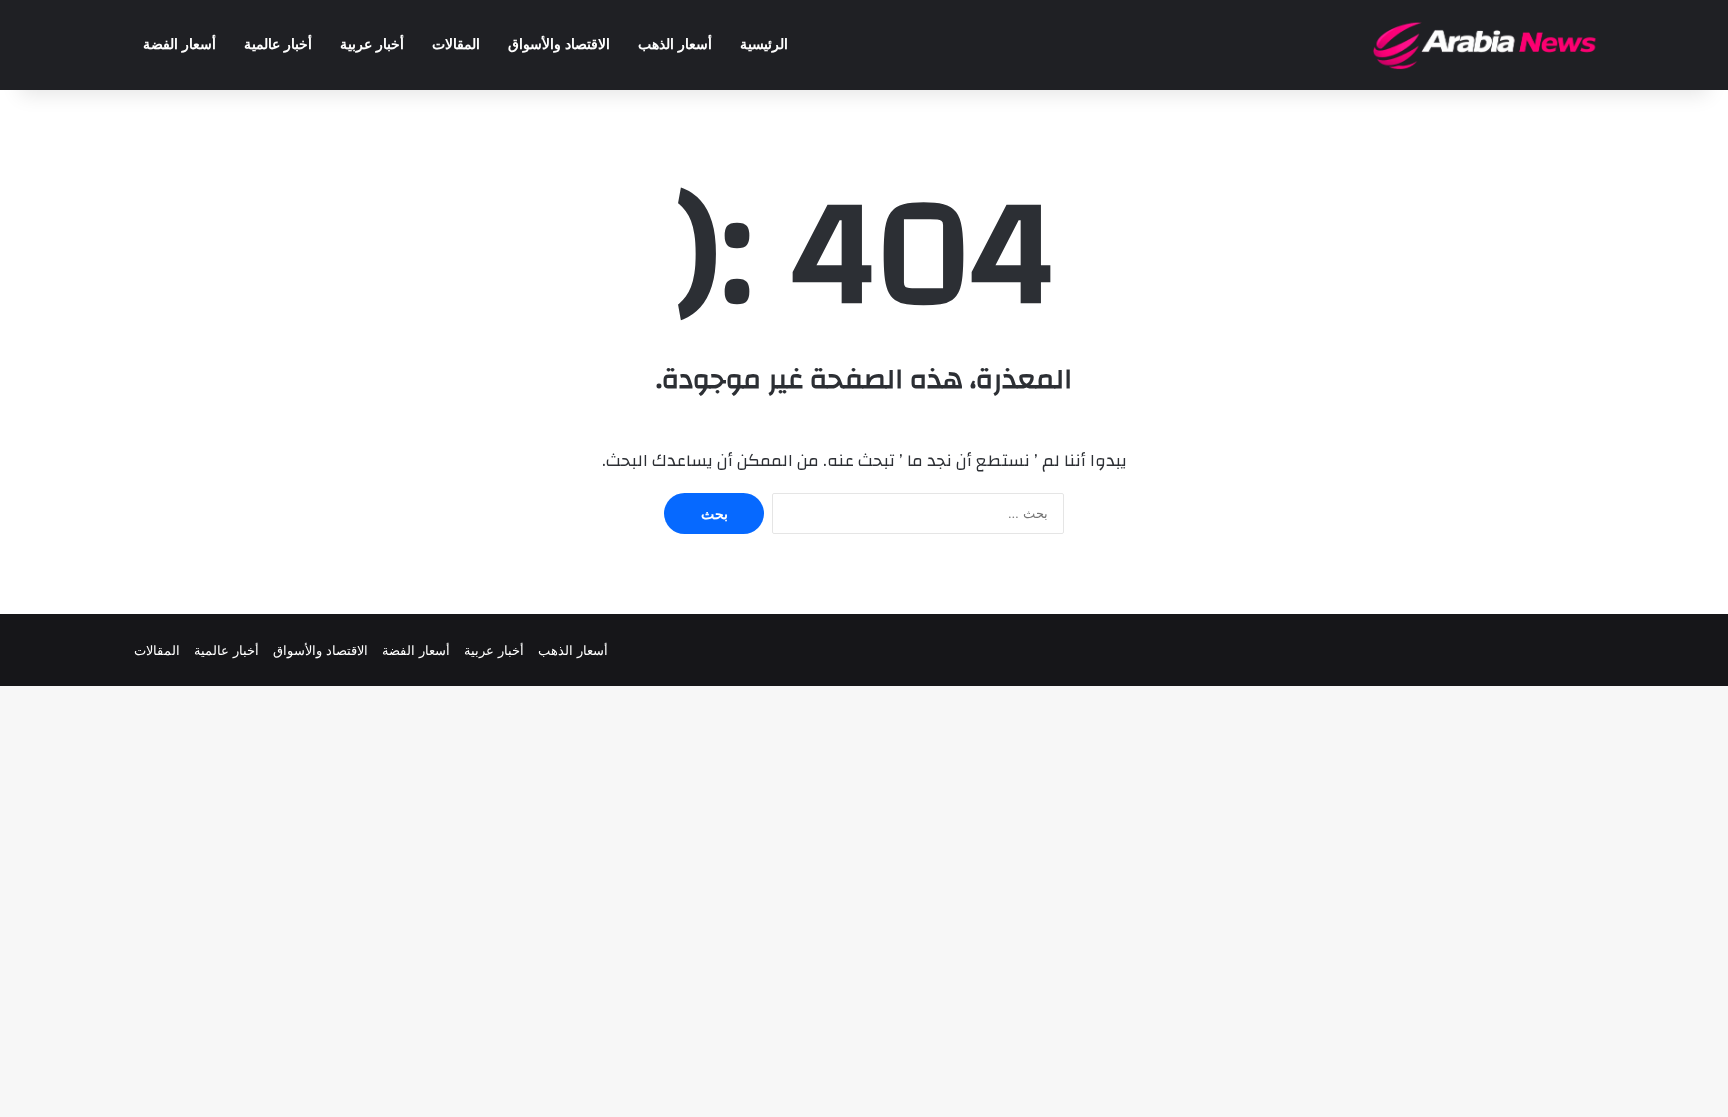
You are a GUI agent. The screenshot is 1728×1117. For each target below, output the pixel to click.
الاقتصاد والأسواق (559, 44)
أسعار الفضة (179, 44)
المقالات (456, 44)
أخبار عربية (372, 44)
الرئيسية (764, 44)
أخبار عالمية (278, 44)
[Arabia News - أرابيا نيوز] (1485, 45)
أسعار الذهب (675, 44)
